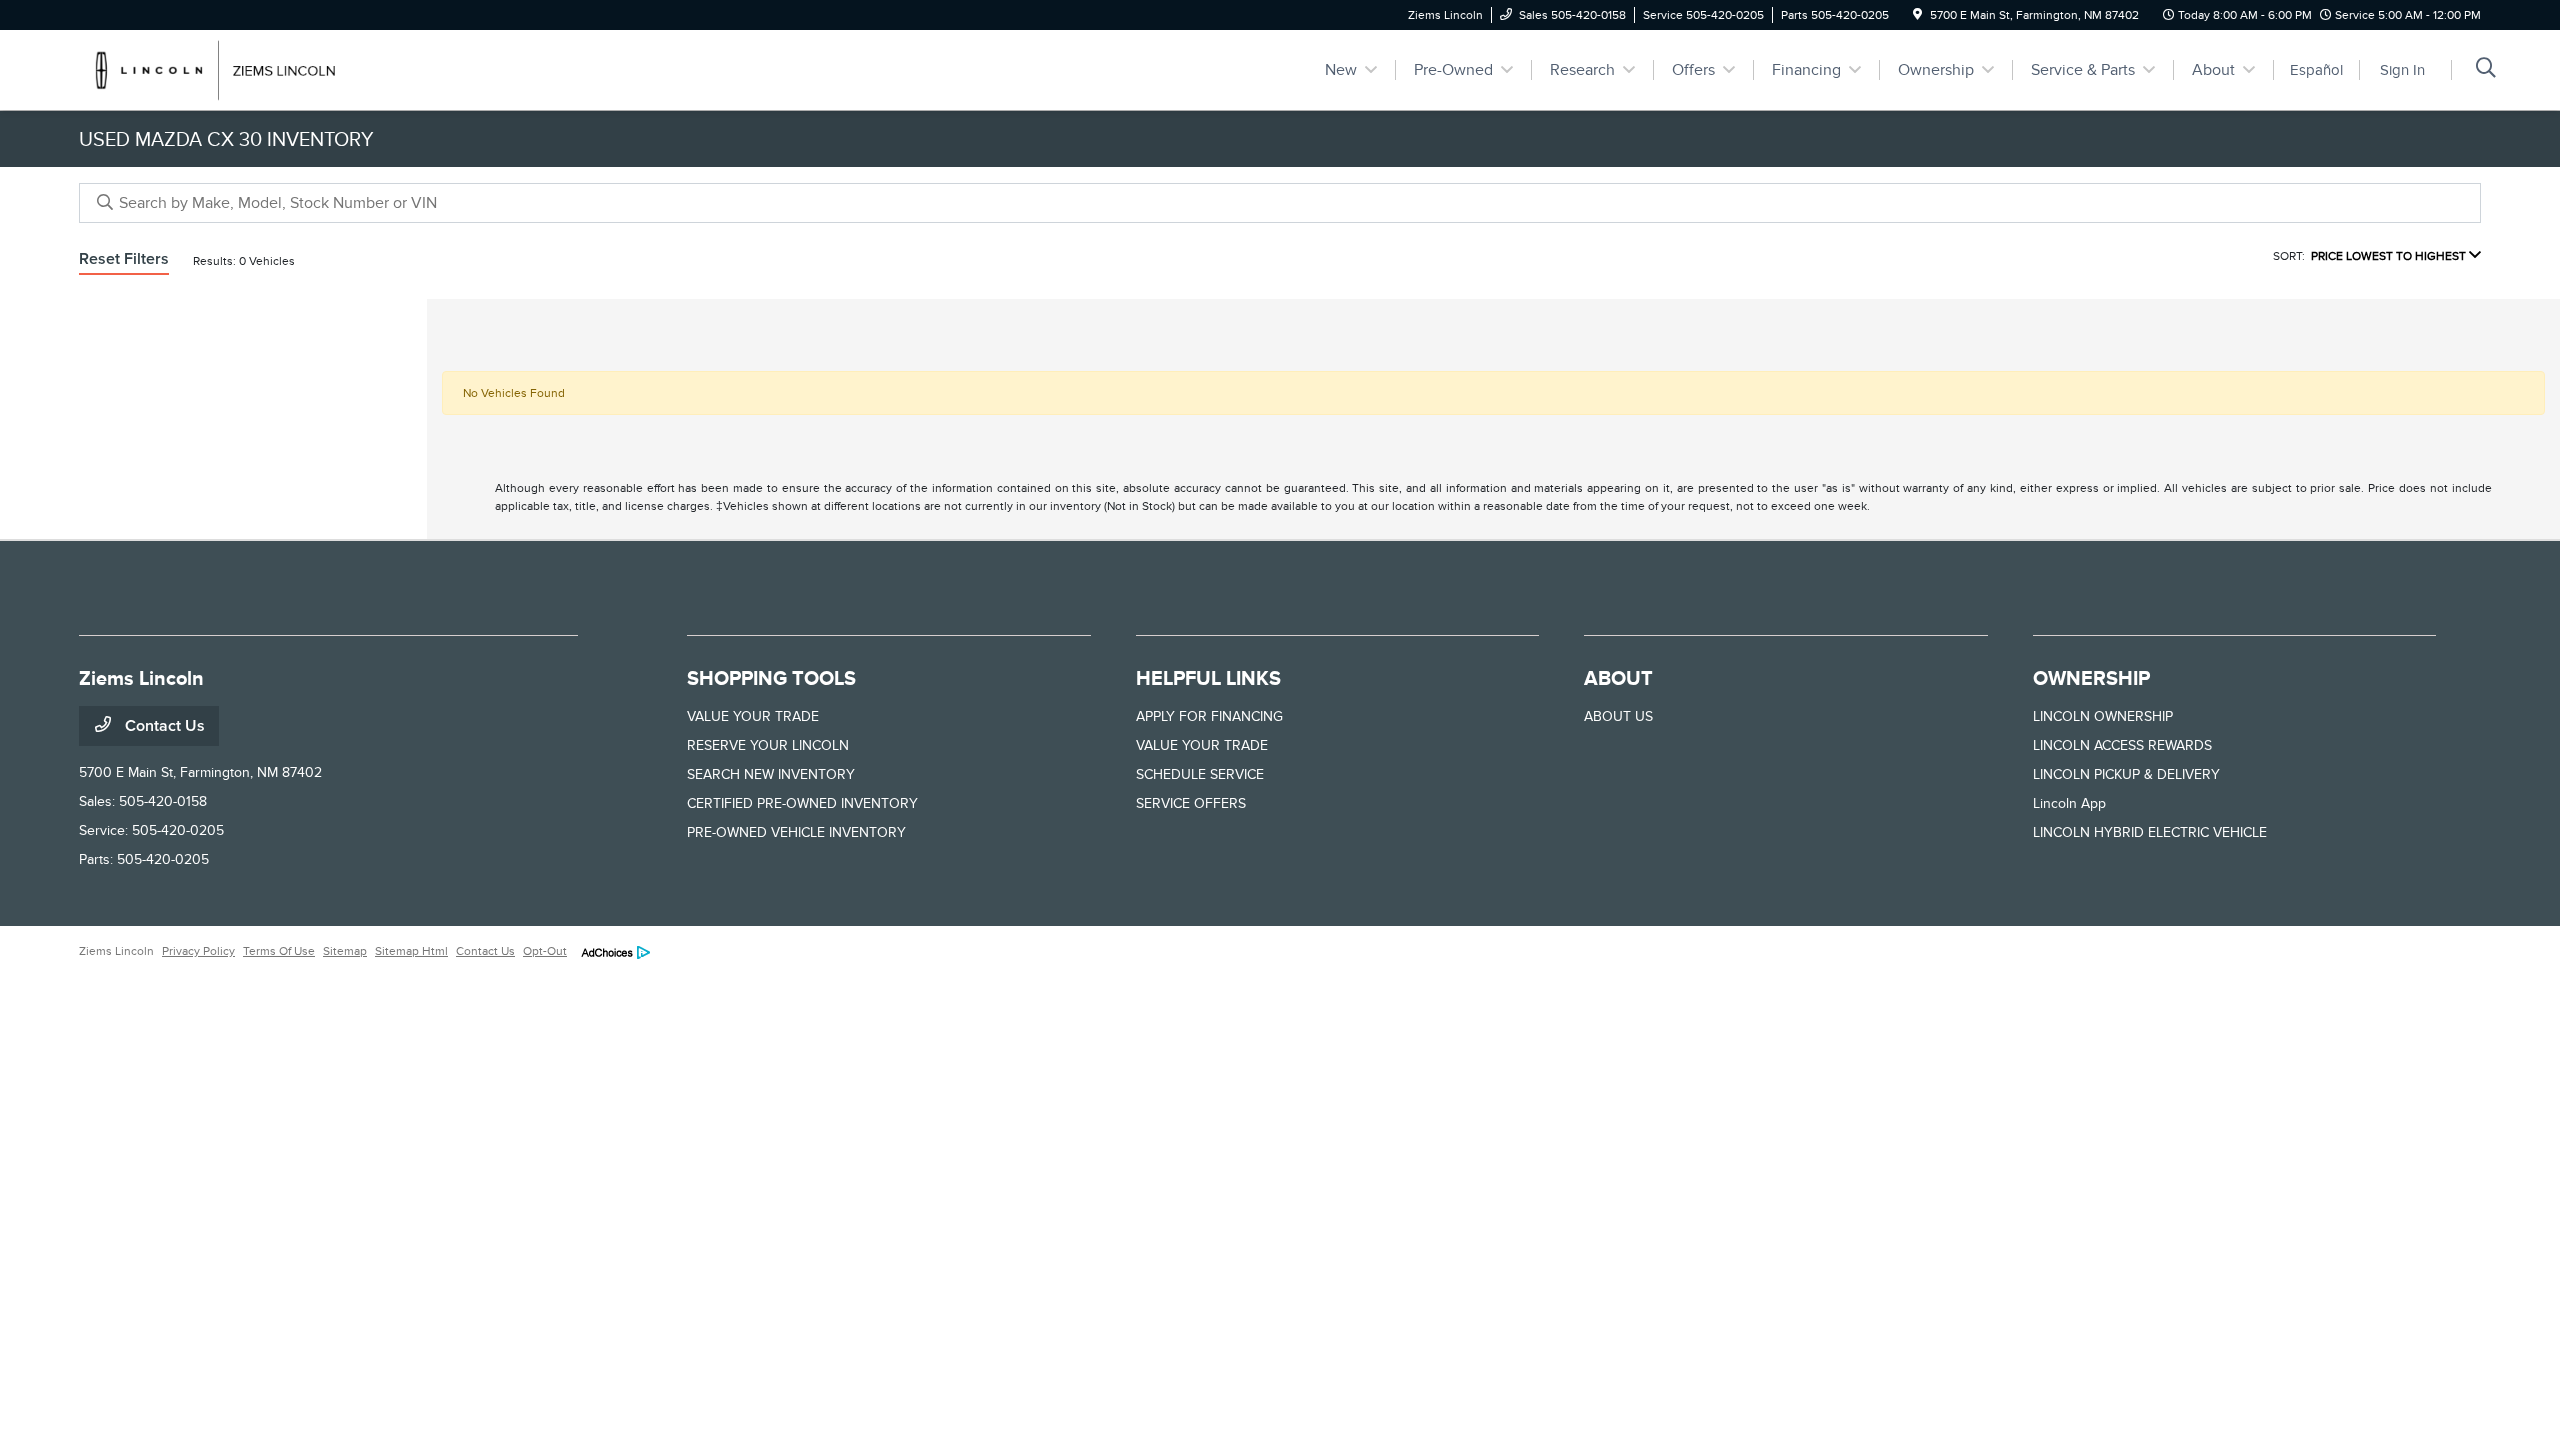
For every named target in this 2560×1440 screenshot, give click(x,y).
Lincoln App (2069, 803)
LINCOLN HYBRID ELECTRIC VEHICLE (2150, 832)
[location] (1917, 15)
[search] (2486, 70)
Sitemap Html (411, 951)
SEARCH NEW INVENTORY (771, 774)
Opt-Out (545, 951)
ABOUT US (1618, 716)
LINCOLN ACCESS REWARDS (2122, 745)
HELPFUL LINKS (1208, 678)
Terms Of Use (279, 951)
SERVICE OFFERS (1191, 803)
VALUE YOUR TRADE (753, 716)
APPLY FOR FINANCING (1209, 716)
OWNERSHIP (2091, 678)
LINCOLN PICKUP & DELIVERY (2126, 774)
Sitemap (345, 951)
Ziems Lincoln (116, 951)
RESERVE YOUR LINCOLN (768, 745)
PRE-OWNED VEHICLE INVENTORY (796, 832)
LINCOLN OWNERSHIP (2103, 716)
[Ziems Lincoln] (251, 69)
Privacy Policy (198, 951)
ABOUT (1618, 678)
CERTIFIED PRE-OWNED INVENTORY (802, 803)
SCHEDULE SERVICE (1200, 774)
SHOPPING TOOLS (771, 678)
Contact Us (163, 726)
